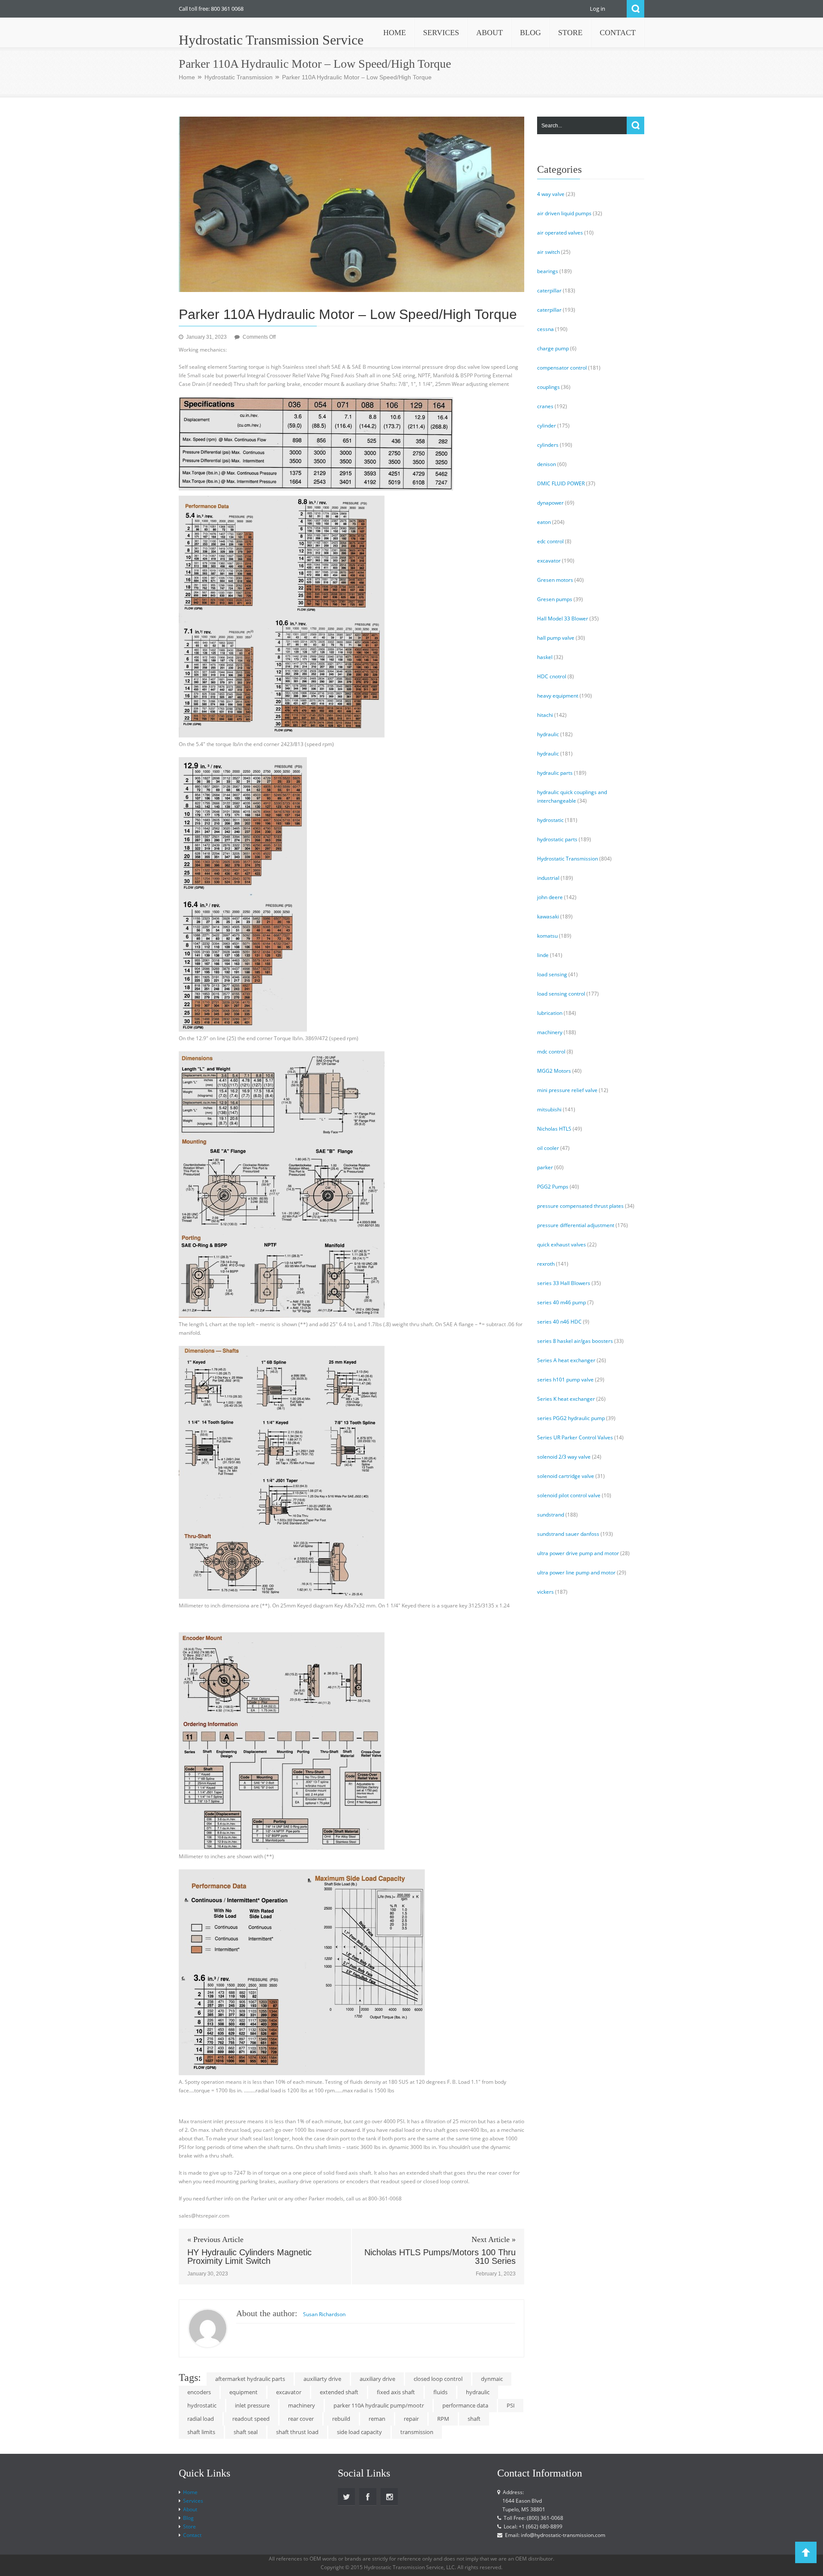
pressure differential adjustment (576, 1225)
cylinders (548, 445)
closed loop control (438, 2379)
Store (189, 2526)
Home (187, 77)
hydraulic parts (555, 773)
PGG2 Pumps (553, 1187)
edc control (550, 541)
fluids (440, 2392)
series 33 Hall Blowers (564, 1283)
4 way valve (551, 194)
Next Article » (494, 2239)
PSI (511, 2405)
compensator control (562, 368)
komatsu (547, 936)
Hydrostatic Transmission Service (271, 40)
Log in (598, 9)
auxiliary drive (377, 2379)
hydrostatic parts (557, 839)
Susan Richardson (324, 2314)
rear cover (301, 2419)
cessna (545, 329)
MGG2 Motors (554, 1071)
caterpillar (549, 290)
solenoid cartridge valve (566, 1476)
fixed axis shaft (396, 2392)
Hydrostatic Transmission (239, 77)
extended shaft (339, 2392)
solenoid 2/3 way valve (564, 1457)
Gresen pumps (555, 599)
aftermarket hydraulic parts (250, 2379)
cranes (545, 406)
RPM (443, 2419)
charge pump (553, 348)
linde (543, 955)
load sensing (552, 974)
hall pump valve (556, 638)
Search (635, 9)
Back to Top (806, 2552)
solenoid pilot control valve (569, 1495)
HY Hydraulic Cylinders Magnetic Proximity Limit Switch (249, 2257)
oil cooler (548, 1148)
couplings (548, 387)
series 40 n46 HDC (559, 1322)
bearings (548, 271)
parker (545, 1167)
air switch (548, 252)
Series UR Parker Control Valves (575, 1437)
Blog (188, 2518)
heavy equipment (558, 696)
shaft (474, 2419)
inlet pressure (252, 2405)
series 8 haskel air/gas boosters (575, 1341)
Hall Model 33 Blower (563, 618)
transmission (417, 2432)
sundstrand (551, 1515)
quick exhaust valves (562, 1244)
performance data (465, 2405)
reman (377, 2419)
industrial (548, 878)
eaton (544, 522)
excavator (289, 2392)
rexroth (546, 1264)
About (190, 2509)
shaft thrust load (297, 2432)
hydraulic (478, 2392)
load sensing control (561, 994)
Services (193, 2501)
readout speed (251, 2419)
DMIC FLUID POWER (561, 483)
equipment (243, 2392)
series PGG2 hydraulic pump (571, 1418)
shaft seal (246, 2432)
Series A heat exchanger (566, 1360)
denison (547, 464)
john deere (550, 897)
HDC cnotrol (552, 676)
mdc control (551, 1052)
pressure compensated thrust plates (580, 1206)
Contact (192, 2535)
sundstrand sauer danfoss (568, 1534)
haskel (545, 657)
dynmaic (492, 2379)
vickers (545, 1592)
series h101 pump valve (565, 1380)
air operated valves (560, 233)
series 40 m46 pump (562, 1302)
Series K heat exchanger (566, 1399)
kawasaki (548, 916)
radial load (201, 2419)
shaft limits (201, 2432)
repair (411, 2419)
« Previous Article (215, 2239)
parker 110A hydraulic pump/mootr (379, 2405)
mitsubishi (549, 1109)
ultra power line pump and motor (576, 1572)
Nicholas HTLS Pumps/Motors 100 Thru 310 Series (440, 2257)
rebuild (341, 2419)
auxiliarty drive (322, 2379)
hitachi (545, 715)
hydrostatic (202, 2405)
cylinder (547, 426)
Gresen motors (555, 580)
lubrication (550, 1013)
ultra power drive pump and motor (578, 1553)
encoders (199, 2392)
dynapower (550, 503)
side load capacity (359, 2432)
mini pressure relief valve (567, 1090)
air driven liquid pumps (564, 213)
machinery (302, 2405)
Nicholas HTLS (554, 1129)
